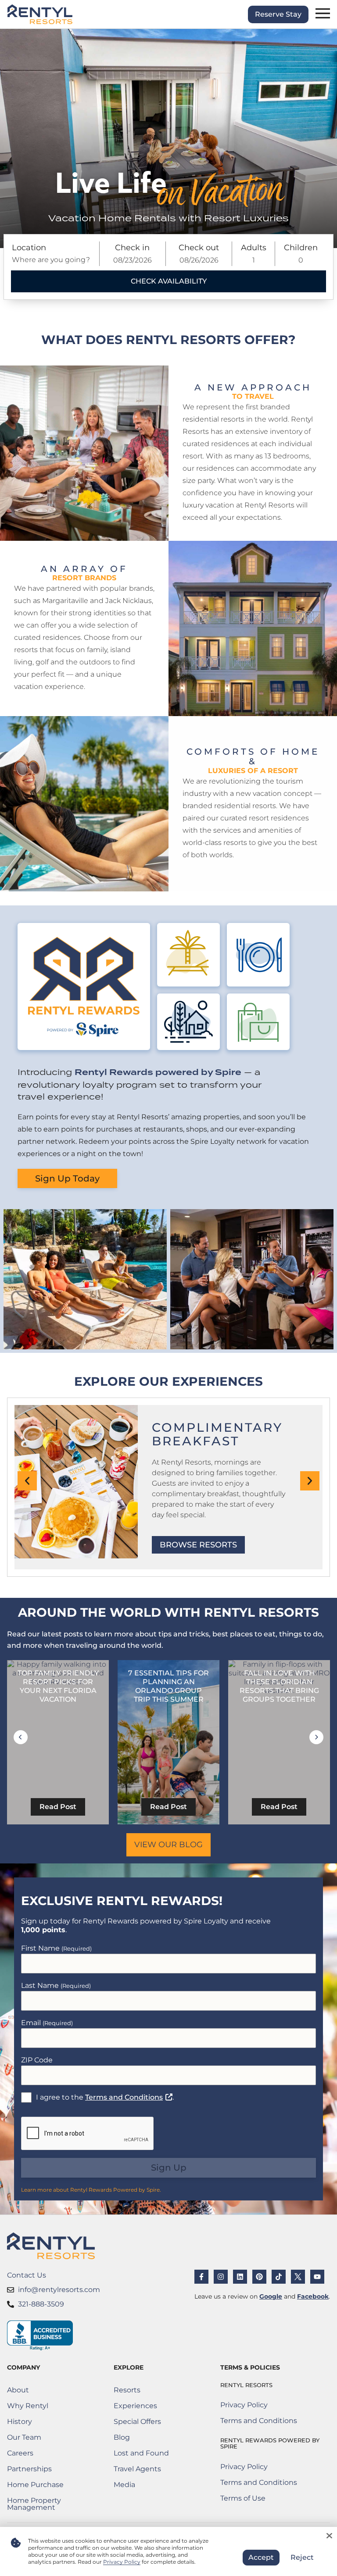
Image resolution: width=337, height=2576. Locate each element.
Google (271, 2296)
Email (47, 2023)
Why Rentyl (28, 2406)
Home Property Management (48, 2504)
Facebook (313, 2296)
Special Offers (137, 2422)
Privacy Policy (244, 2405)
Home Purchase (48, 2486)
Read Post (58, 1807)
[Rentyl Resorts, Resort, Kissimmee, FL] (40, 2336)
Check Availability (169, 281)
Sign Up (169, 2168)
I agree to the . (105, 2097)
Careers (48, 2455)
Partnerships (46, 2471)
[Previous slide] (21, 1737)
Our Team (24, 2437)
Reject (302, 2557)
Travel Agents (137, 2469)
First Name (56, 1948)
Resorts (127, 2390)
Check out (199, 248)
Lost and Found (141, 2455)
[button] (27, 1481)
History (20, 2422)
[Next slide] (316, 1737)
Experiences (135, 2406)
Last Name (56, 1985)
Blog (122, 2437)
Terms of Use (259, 2500)
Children (301, 248)
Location (29, 248)
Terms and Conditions (129, 2097)
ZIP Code (37, 2060)
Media (124, 2485)
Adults (254, 248)
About (18, 2390)
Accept (261, 2557)
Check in (132, 248)
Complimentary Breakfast (217, 1434)
